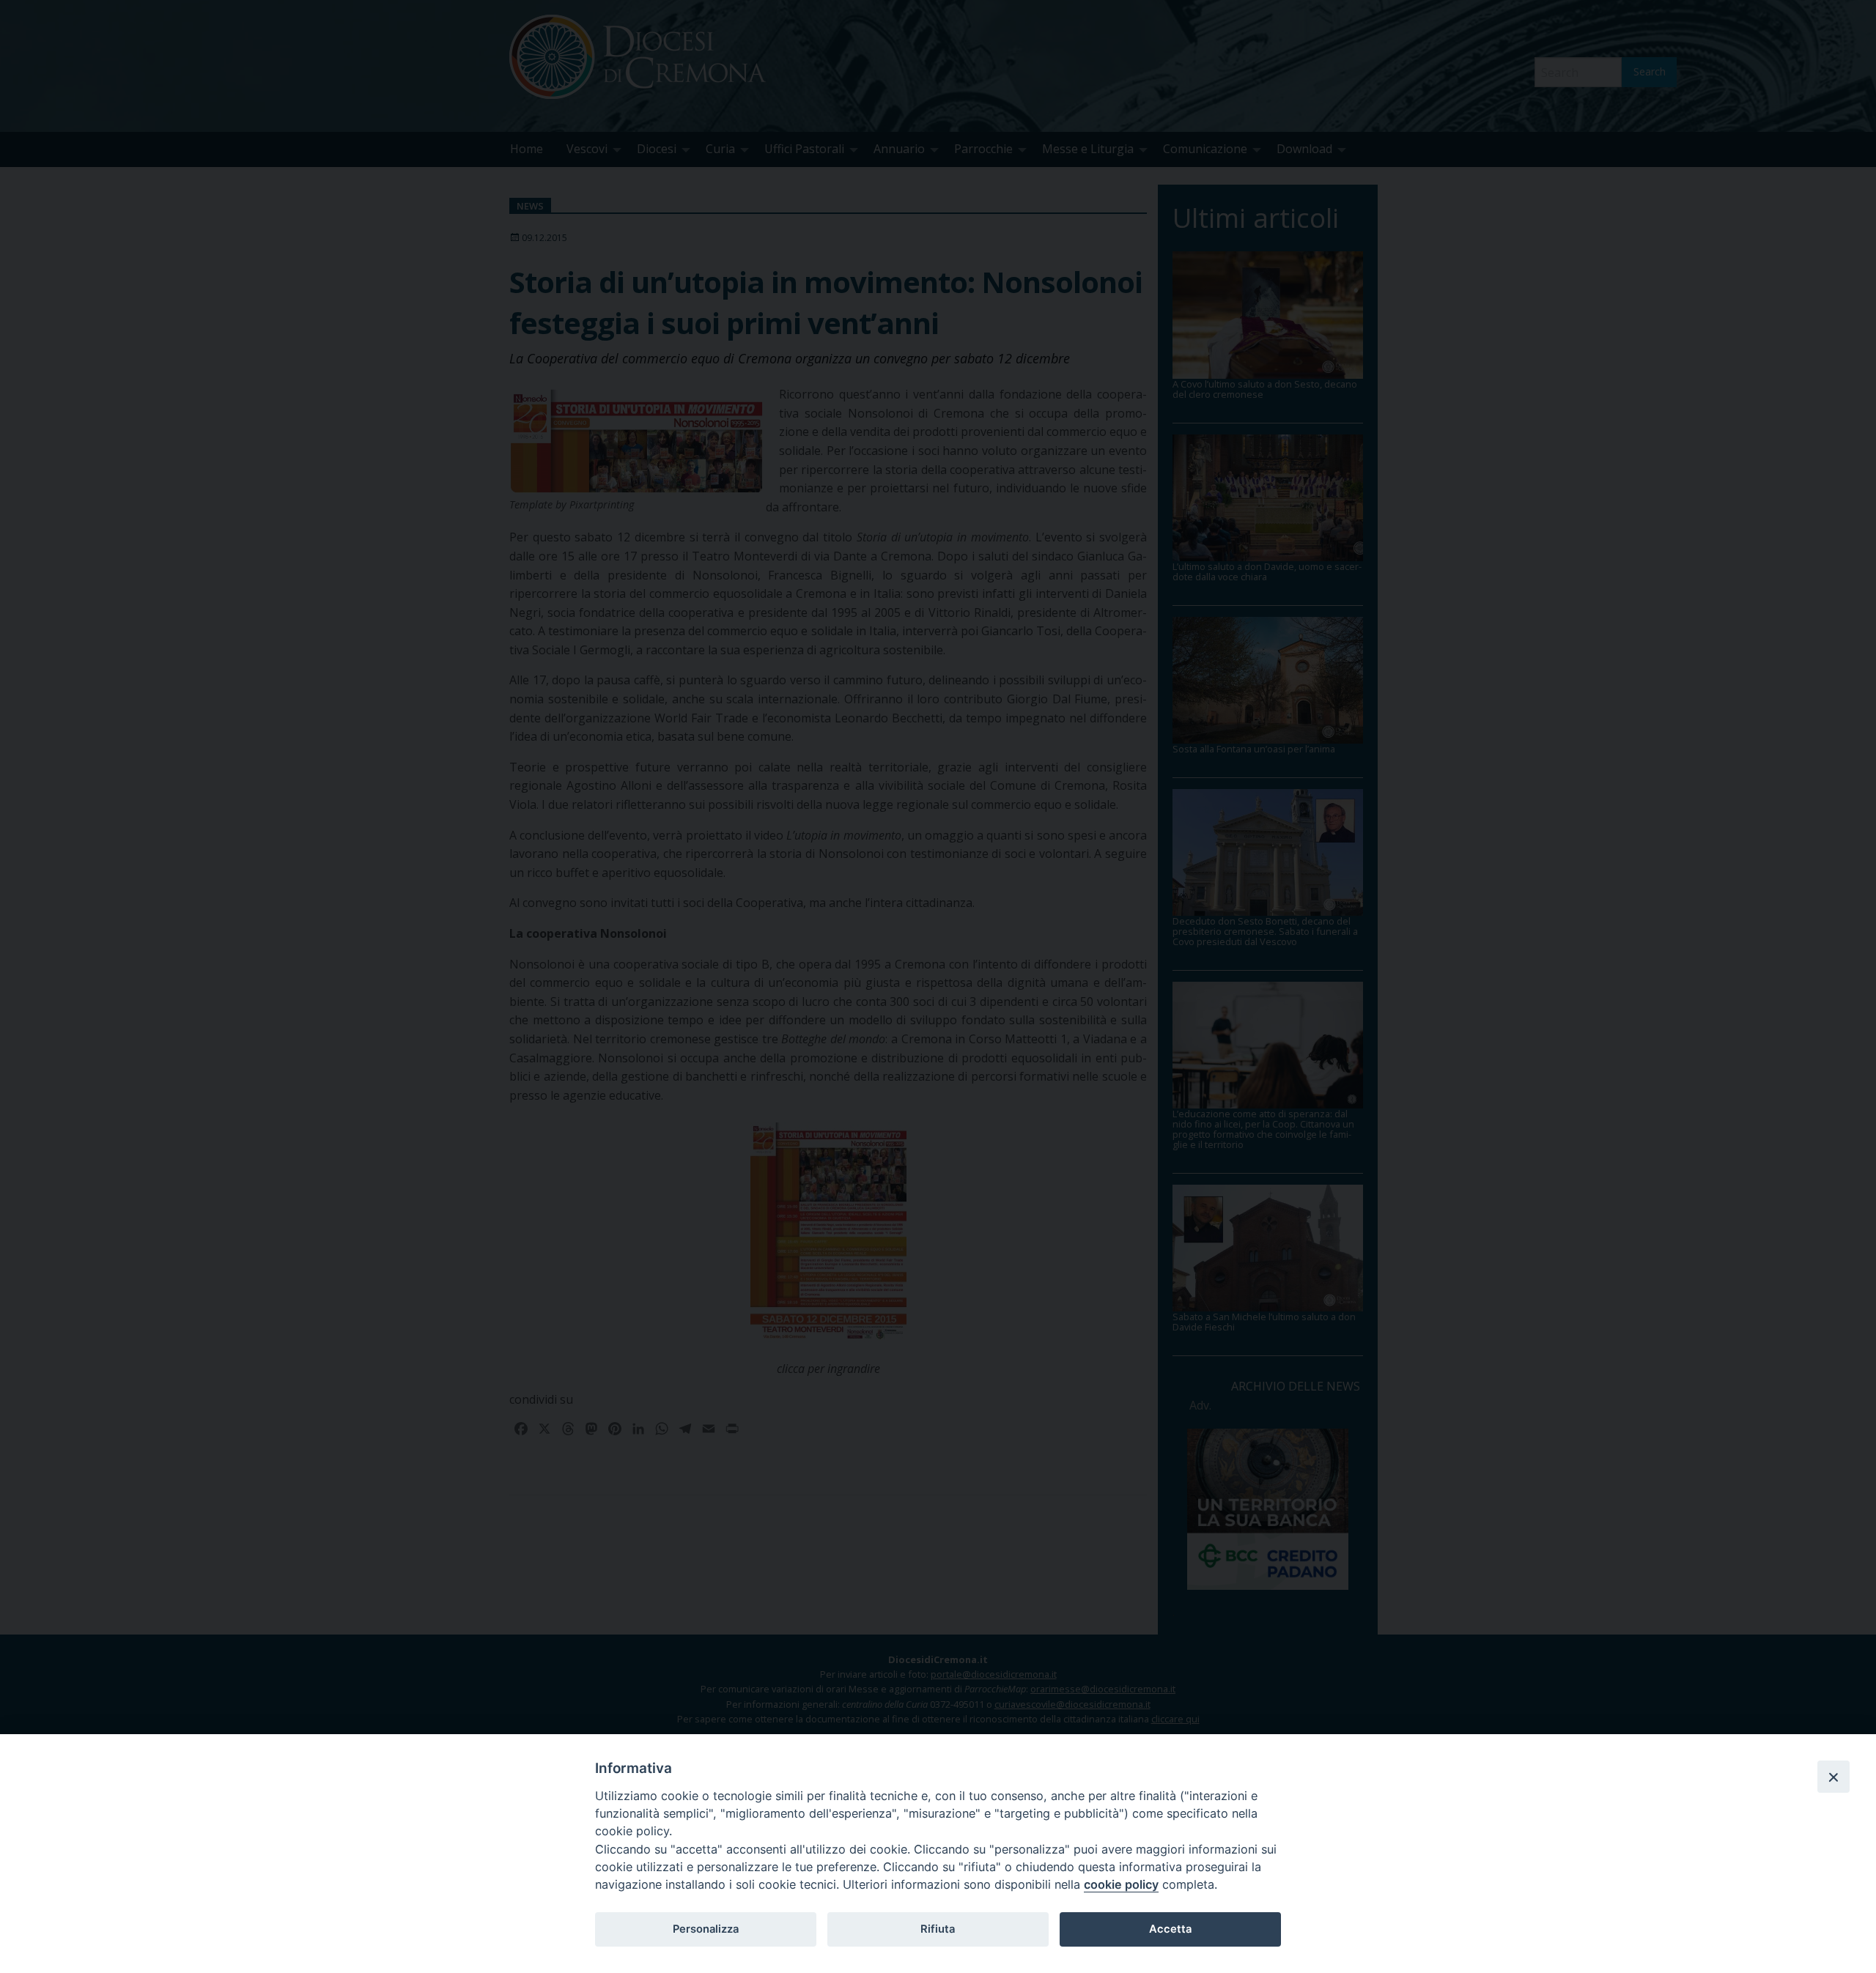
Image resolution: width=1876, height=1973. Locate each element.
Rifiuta (938, 1929)
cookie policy (1121, 1884)
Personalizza (706, 1929)
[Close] (1833, 1777)
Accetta (1170, 1929)
